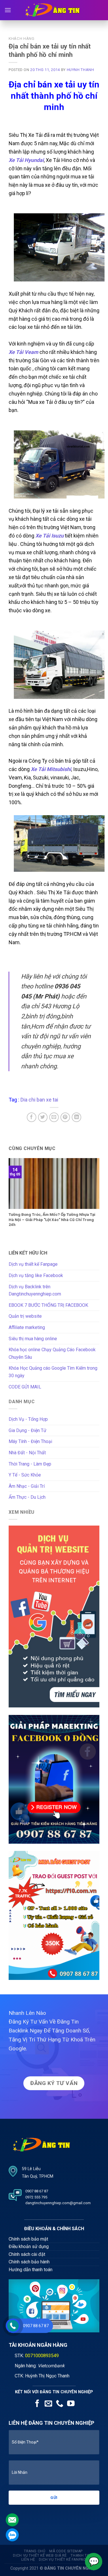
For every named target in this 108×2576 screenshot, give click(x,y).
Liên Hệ (28, 2560)
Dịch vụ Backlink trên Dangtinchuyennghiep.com (35, 1290)
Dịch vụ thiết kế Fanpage (33, 1264)
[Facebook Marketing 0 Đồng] (54, 1779)
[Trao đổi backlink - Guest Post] (54, 1915)
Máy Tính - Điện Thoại (30, 1441)
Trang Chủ (35, 2551)
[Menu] (8, 10)
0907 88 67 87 (36, 2326)
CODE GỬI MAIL (25, 1387)
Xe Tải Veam (23, 352)
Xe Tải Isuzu (50, 536)
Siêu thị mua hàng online (33, 1339)
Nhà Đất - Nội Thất (27, 1453)
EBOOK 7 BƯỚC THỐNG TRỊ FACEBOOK (48, 1305)
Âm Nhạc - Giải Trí (27, 1486)
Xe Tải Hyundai (26, 160)
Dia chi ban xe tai (39, 1100)
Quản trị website (25, 1316)
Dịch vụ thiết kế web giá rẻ (40, 2556)
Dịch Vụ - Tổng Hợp (28, 1419)
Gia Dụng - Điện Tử (28, 1430)
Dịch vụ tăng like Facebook (36, 1275)
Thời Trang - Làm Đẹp (30, 1464)
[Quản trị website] (54, 1616)
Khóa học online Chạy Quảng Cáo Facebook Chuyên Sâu (52, 1353)
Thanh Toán (83, 2556)
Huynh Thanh (80, 70)
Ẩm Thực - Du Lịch (27, 1497)
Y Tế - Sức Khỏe (25, 1475)
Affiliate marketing (27, 1327)
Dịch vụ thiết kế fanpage (64, 2560)
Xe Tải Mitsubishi (51, 769)
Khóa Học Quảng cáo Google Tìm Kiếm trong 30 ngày (53, 1372)
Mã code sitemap (66, 2551)
